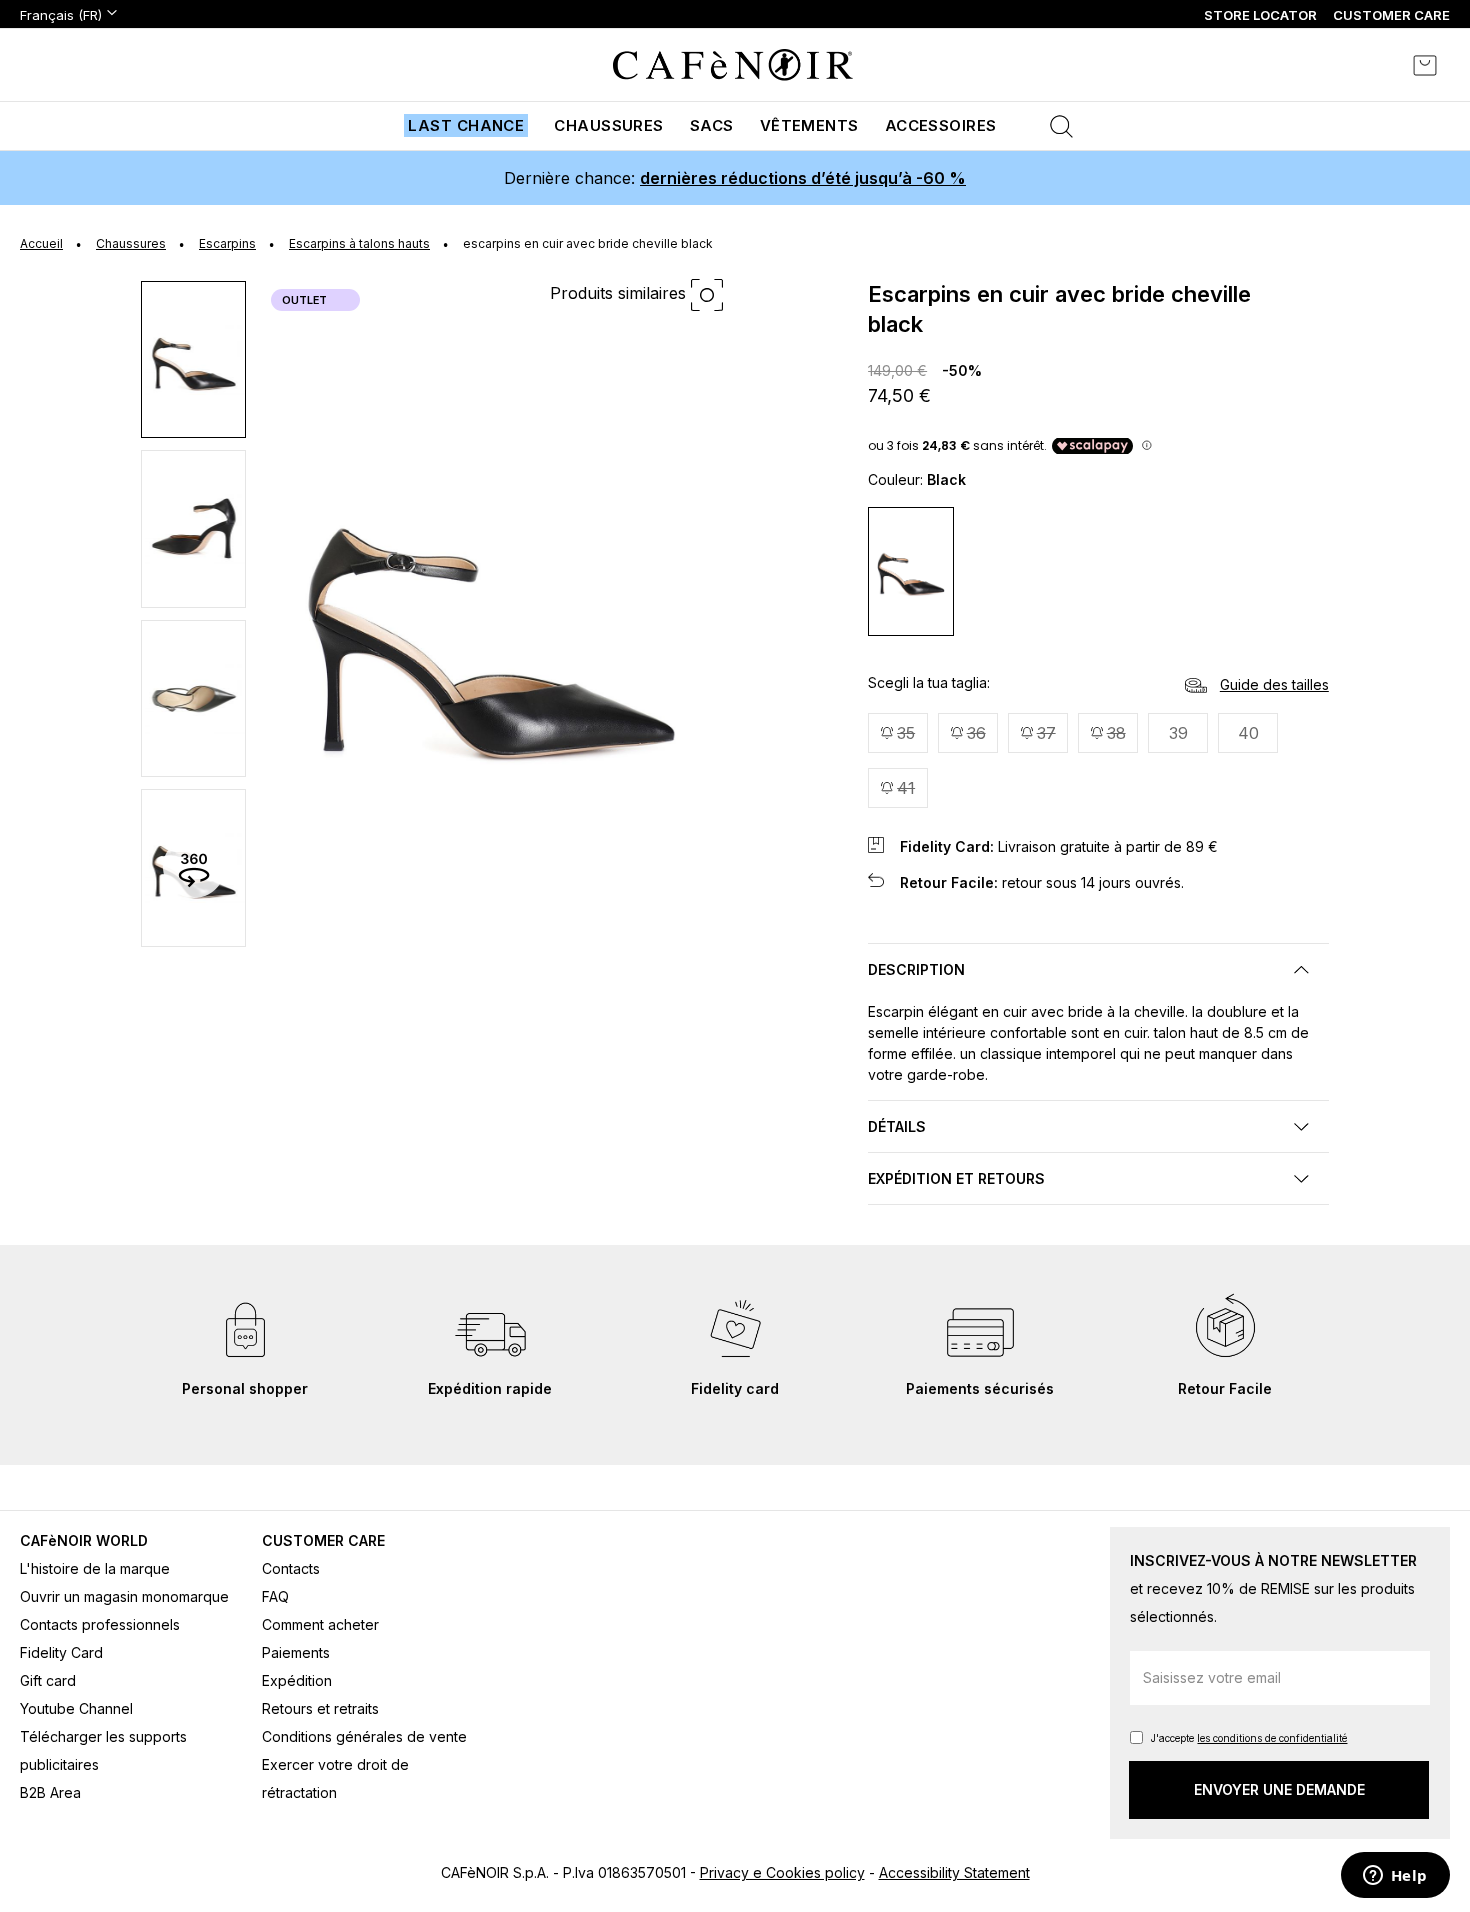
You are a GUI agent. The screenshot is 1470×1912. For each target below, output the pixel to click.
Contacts (291, 1568)
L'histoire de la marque (95, 1568)
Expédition (297, 1680)
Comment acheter (320, 1624)
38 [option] (1116, 733)
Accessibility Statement (954, 1872)
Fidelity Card (61, 1652)
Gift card (48, 1680)
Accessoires (941, 125)
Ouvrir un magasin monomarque (124, 1596)
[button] (194, 359)
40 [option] (1248, 733)
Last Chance (466, 125)
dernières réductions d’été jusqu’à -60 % (803, 178)
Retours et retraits (320, 1708)
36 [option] (976, 733)
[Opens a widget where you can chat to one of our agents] (1395, 1877)
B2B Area (50, 1792)
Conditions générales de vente (364, 1736)
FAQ (275, 1596)
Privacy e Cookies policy (782, 1872)
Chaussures (609, 125)
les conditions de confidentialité (1272, 1738)
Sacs (712, 125)
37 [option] (1046, 733)
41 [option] (906, 788)
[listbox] (1098, 763)
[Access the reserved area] (1370, 65)
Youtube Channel (76, 1708)
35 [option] (906, 733)
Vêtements (809, 125)
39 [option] (1178, 733)
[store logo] (733, 65)
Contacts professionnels (100, 1624)
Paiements (296, 1652)
